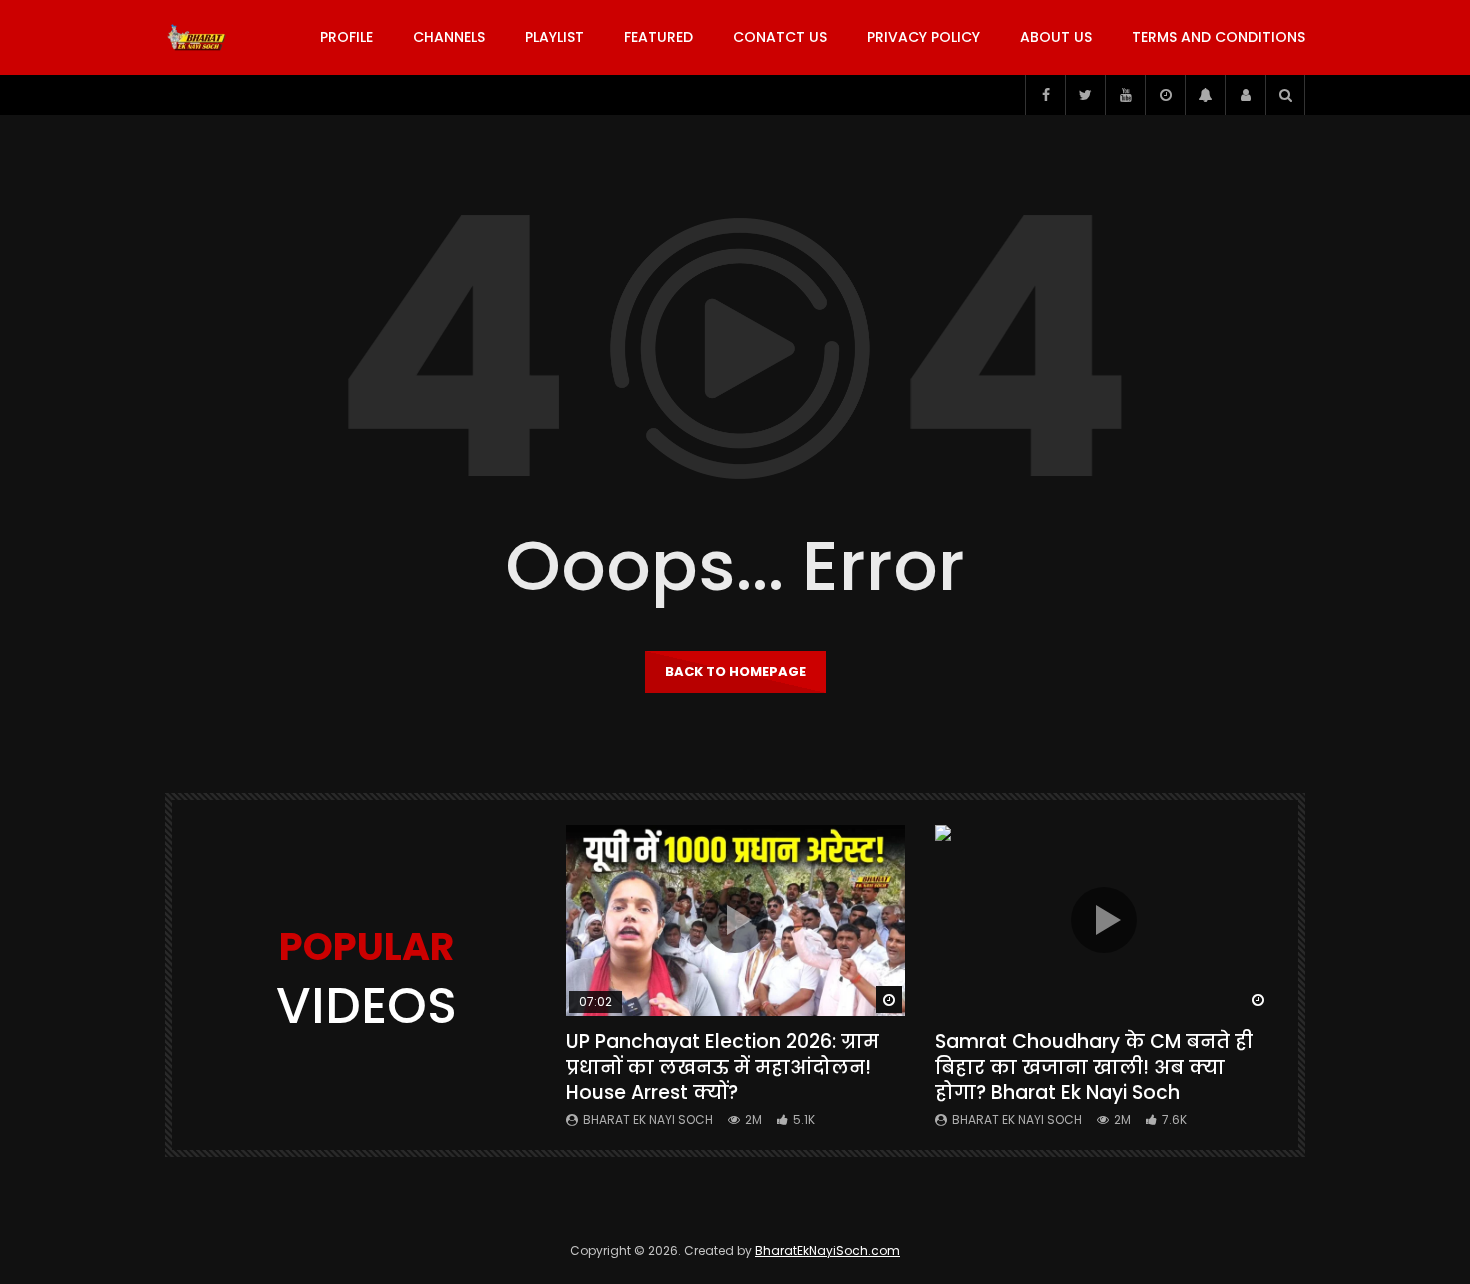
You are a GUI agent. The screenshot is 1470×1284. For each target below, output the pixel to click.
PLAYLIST (554, 37)
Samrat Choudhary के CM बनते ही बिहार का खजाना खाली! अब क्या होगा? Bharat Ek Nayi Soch (1094, 1067)
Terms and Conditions (1218, 37)
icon (735, 920)
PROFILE (346, 37)
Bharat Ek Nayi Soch (648, 1119)
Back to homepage (735, 671)
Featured (658, 37)
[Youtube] (1125, 95)
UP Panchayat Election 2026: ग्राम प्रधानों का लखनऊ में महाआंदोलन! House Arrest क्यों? (722, 1067)
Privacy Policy (923, 37)
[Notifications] (1205, 95)
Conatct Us (780, 37)
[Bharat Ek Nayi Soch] (197, 38)
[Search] (1285, 95)
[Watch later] (1165, 95)
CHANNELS (449, 37)
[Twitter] (1085, 95)
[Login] (1245, 95)
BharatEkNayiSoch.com (827, 1250)
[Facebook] (1045, 95)
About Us (1056, 37)
